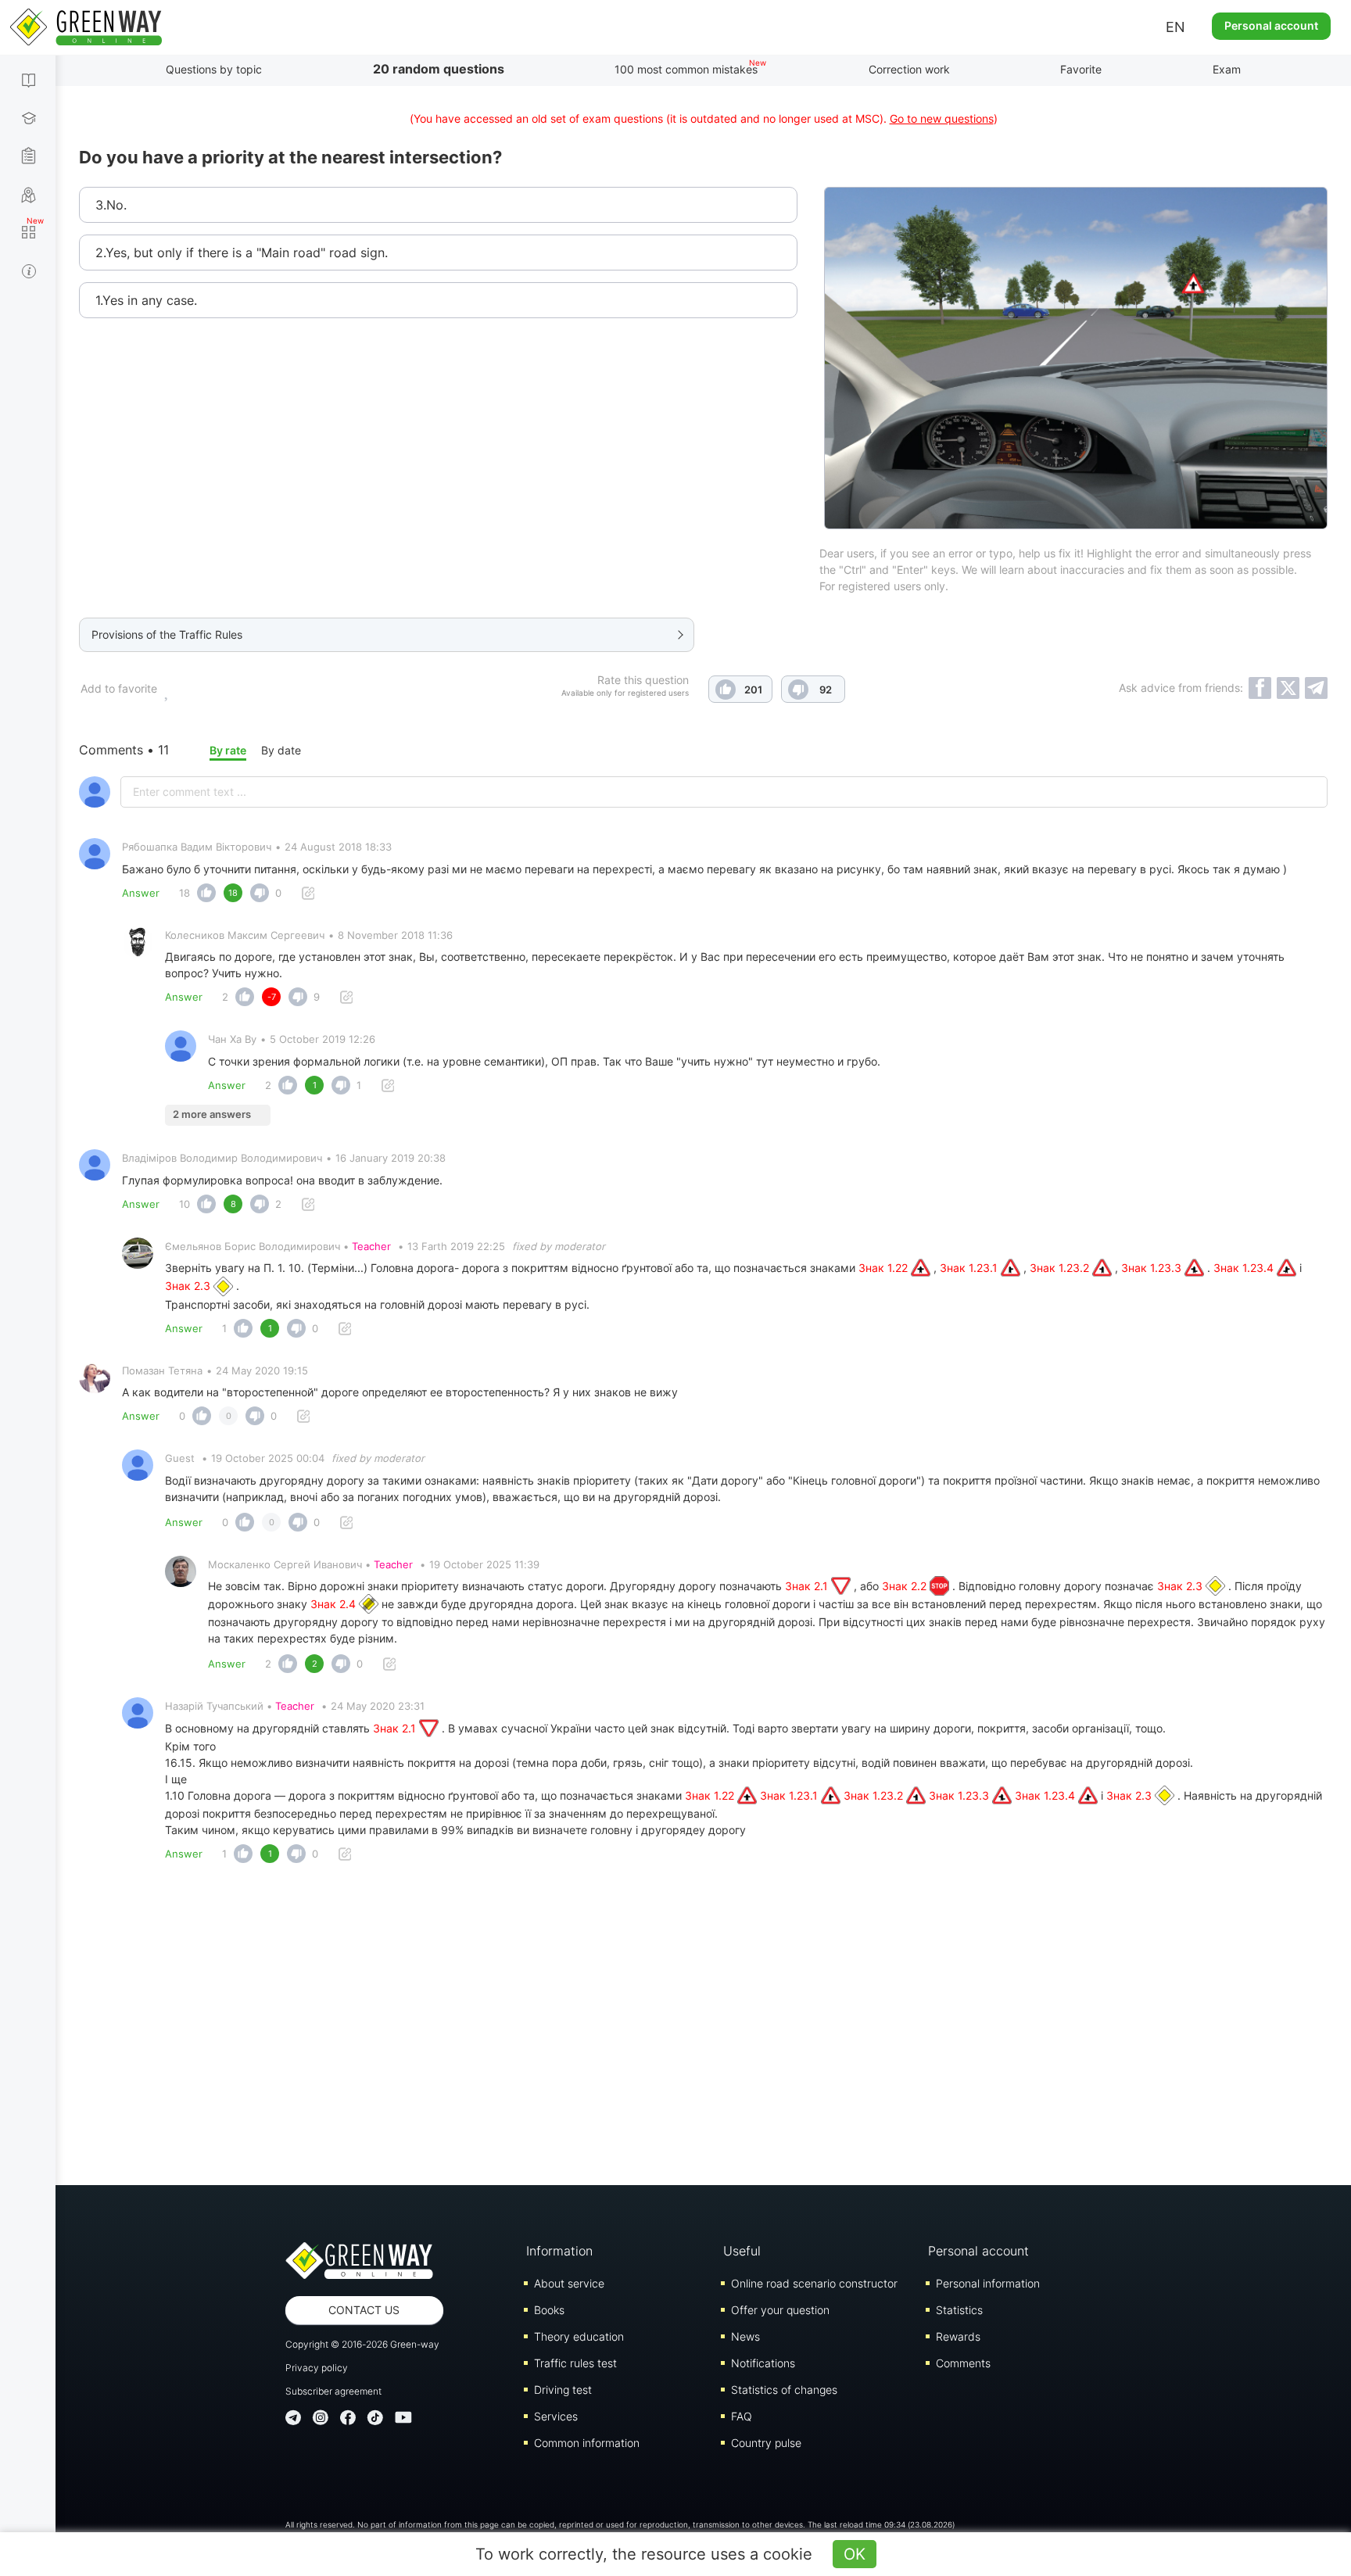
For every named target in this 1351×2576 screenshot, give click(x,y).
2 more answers (212, 1114)
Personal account (1271, 25)
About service (569, 2283)
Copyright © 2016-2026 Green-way (362, 2344)
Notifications (763, 2363)
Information (559, 2251)
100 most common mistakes (686, 69)
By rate (228, 750)
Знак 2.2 (906, 1586)
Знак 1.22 (885, 1268)
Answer (141, 893)
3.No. (111, 205)
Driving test (563, 2390)
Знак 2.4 (335, 1604)
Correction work (909, 69)
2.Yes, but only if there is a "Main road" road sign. (242, 253)
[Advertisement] (704, 2029)
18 (185, 893)
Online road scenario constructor (814, 2283)
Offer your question (780, 2310)
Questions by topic (214, 69)
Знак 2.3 (189, 1286)
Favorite (1081, 69)
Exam (1227, 69)
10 (185, 1204)
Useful (742, 2251)
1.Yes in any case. (146, 300)
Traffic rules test (575, 2363)
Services (556, 2416)
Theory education (579, 2336)
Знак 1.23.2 (1061, 1268)
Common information (587, 2443)
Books (549, 2310)
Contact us (364, 2310)
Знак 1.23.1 (970, 1268)
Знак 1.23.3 (1153, 1268)
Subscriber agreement (333, 2391)
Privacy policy (317, 2368)
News (745, 2336)
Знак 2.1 (808, 1586)
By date (281, 750)
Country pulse (766, 2443)
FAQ (742, 2416)
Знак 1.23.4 (1245, 1268)
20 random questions (439, 69)
